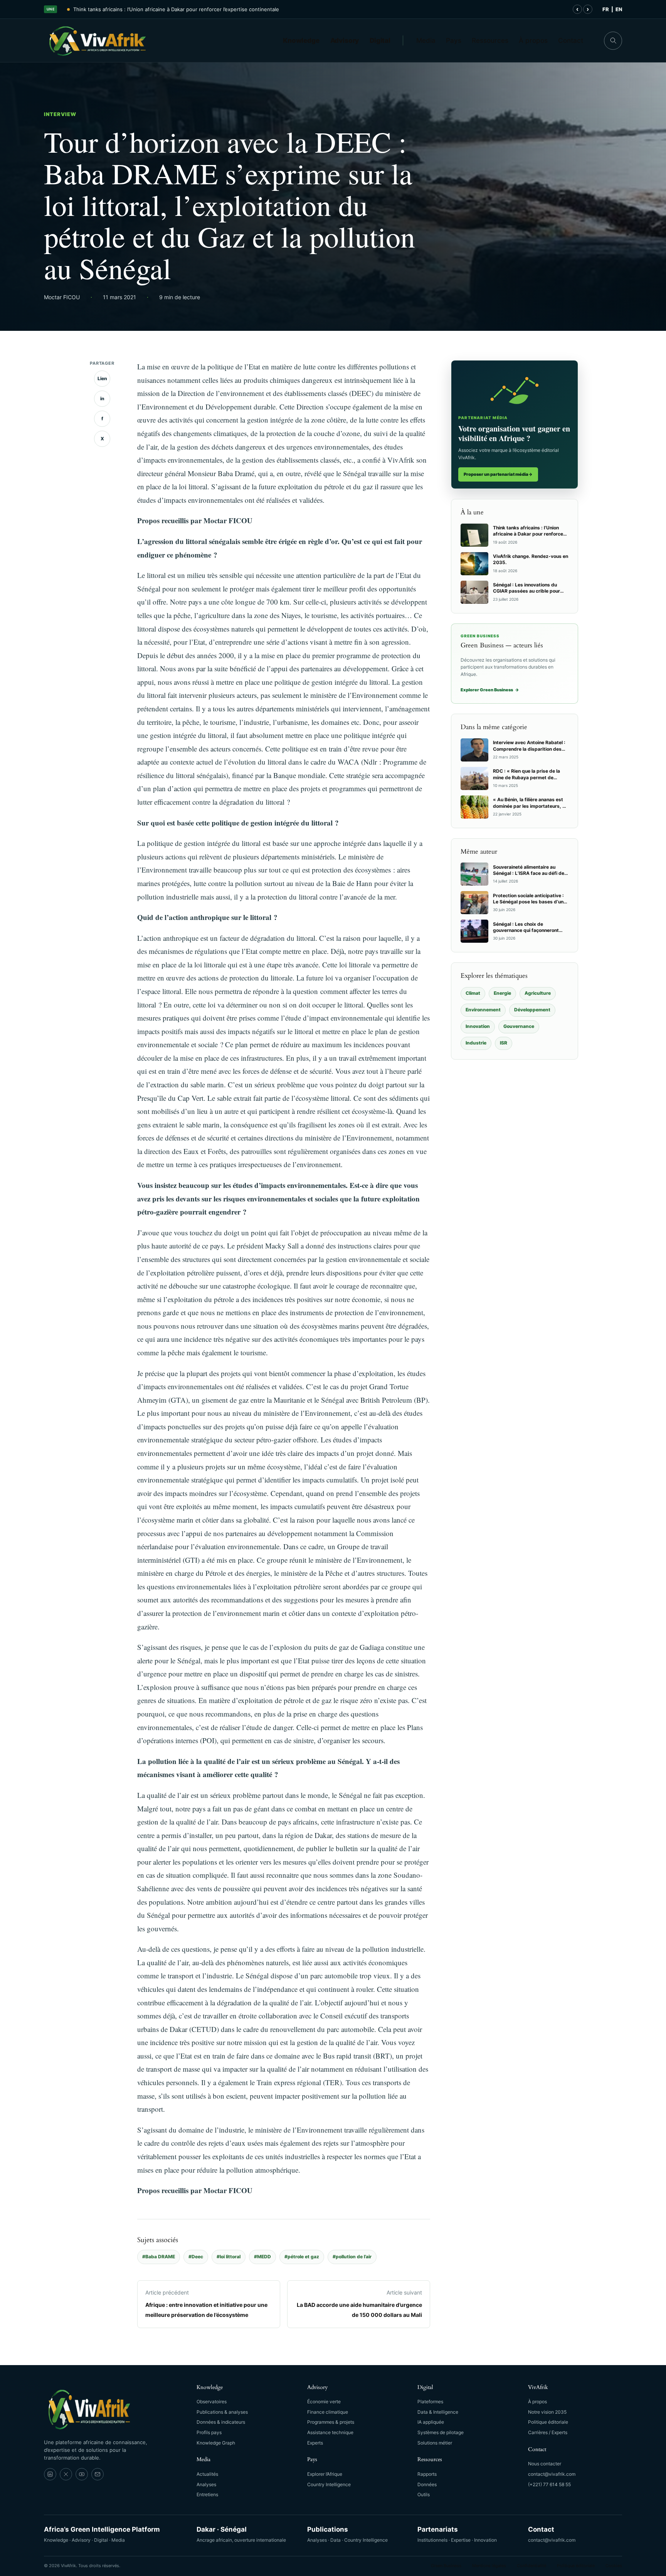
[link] (50, 2474)
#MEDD (262, 2257)
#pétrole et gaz (302, 2257)
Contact (571, 40)
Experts (315, 2443)
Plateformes (430, 2402)
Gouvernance (519, 1026)
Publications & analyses (222, 2412)
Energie (502, 993)
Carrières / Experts (548, 2432)
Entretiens (207, 2494)
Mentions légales (489, 2566)
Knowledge (301, 40)
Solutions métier (435, 2443)
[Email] (98, 2474)
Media (426, 40)
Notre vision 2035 (547, 2412)
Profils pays (209, 2432)
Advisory (345, 40)
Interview (60, 114)
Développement (532, 1010)
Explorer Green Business (490, 690)
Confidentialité (531, 2566)
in (102, 398)
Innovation (478, 1026)
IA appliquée (431, 2422)
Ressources (490, 40)
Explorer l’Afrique (325, 2474)
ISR (504, 1043)
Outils (424, 2494)
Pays (454, 40)
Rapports (427, 2474)
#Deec (196, 2257)
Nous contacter (545, 2464)
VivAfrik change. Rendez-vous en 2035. (121, 9)
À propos (533, 40)
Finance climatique (328, 2412)
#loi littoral (229, 2257)
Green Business (446, 2566)
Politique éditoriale (548, 2422)
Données (427, 2484)
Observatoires (212, 2402)
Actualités (207, 2474)
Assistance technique (330, 2432)
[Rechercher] (613, 41)
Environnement (483, 1010)
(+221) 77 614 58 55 (549, 2484)
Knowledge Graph (216, 2443)
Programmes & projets (331, 2422)
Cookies (614, 2566)
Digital (380, 40)
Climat (473, 993)
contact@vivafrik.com (552, 2474)
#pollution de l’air (352, 2257)
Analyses (206, 2484)
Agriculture (538, 993)
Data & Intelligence (438, 2412)
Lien (102, 378)
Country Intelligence (329, 2484)
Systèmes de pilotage (441, 2432)
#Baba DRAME (159, 2257)
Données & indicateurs (221, 2422)
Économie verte (324, 2402)
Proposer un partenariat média (498, 474)
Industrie (476, 1043)
